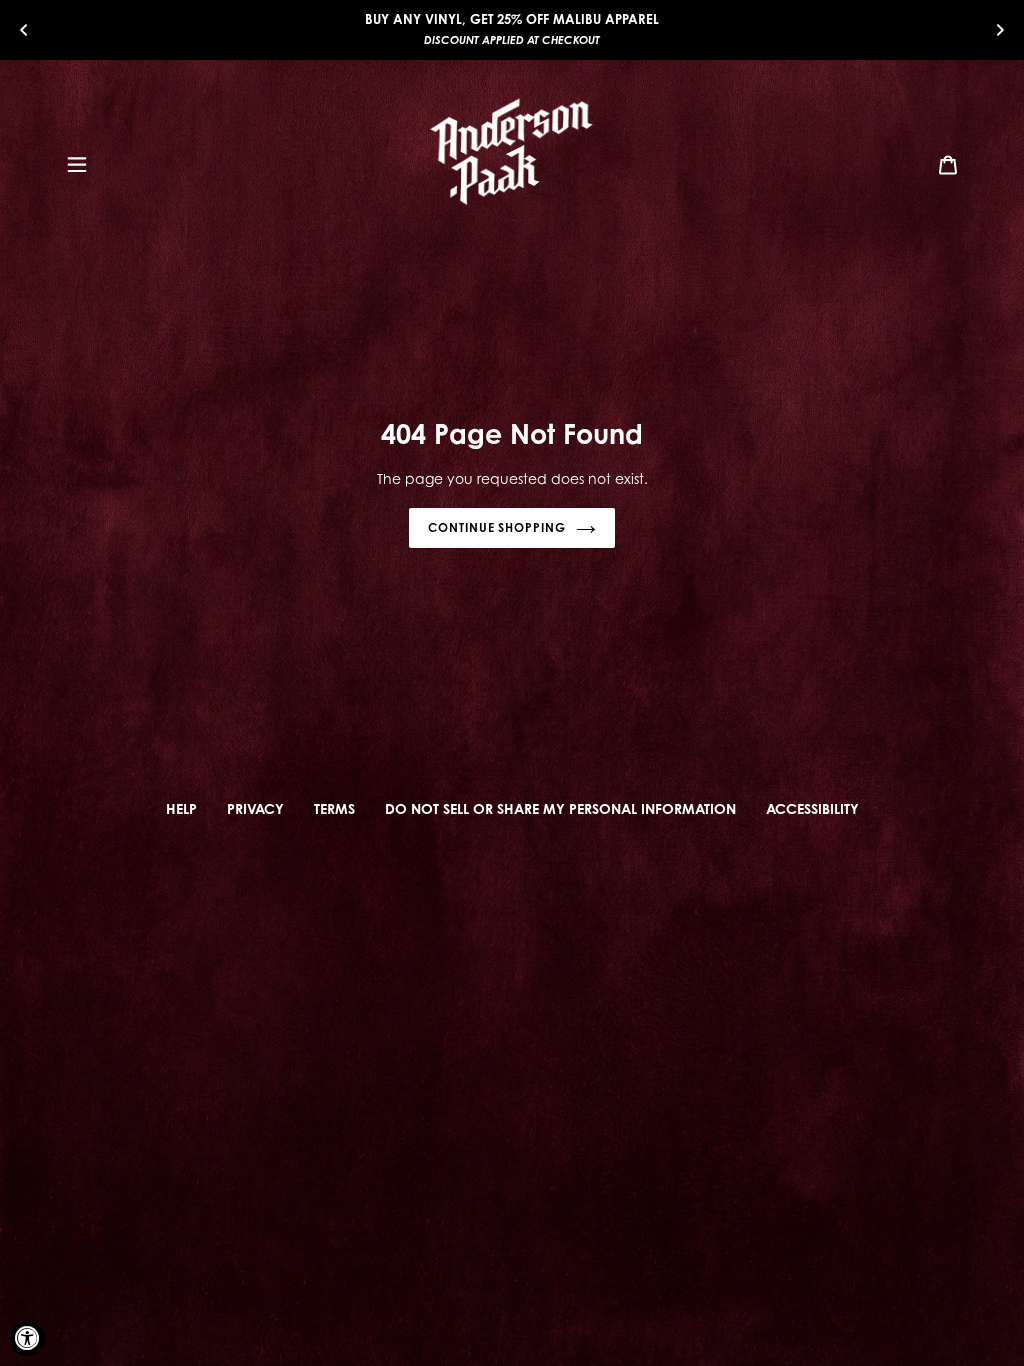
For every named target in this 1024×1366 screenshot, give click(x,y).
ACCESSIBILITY (812, 808)
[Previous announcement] (24, 29)
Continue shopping (497, 527)
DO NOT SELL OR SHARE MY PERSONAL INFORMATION (560, 808)
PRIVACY (255, 808)
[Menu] (77, 163)
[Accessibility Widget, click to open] (27, 1338)
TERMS (334, 808)
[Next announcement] (1000, 29)
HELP (181, 808)
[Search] (921, 163)
